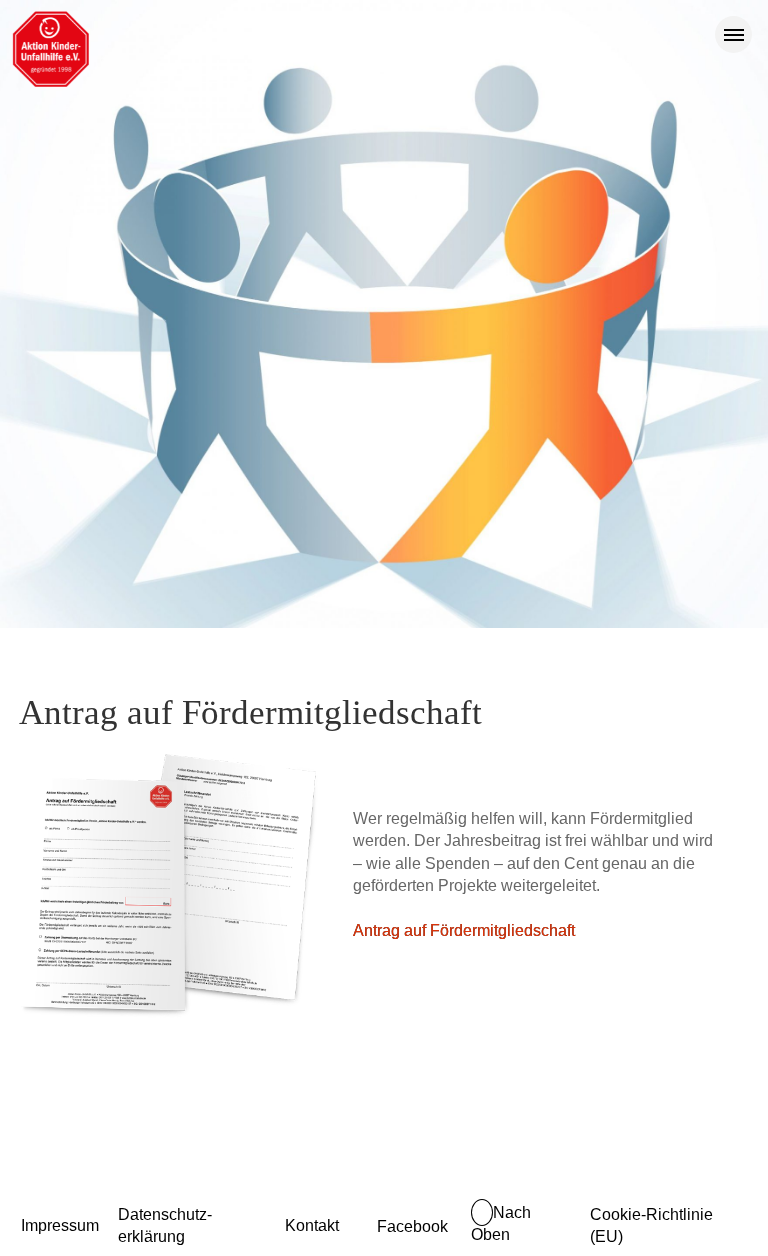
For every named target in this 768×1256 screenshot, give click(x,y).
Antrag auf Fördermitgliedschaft (464, 930)
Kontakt (312, 1225)
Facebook (412, 1226)
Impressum (60, 1225)
